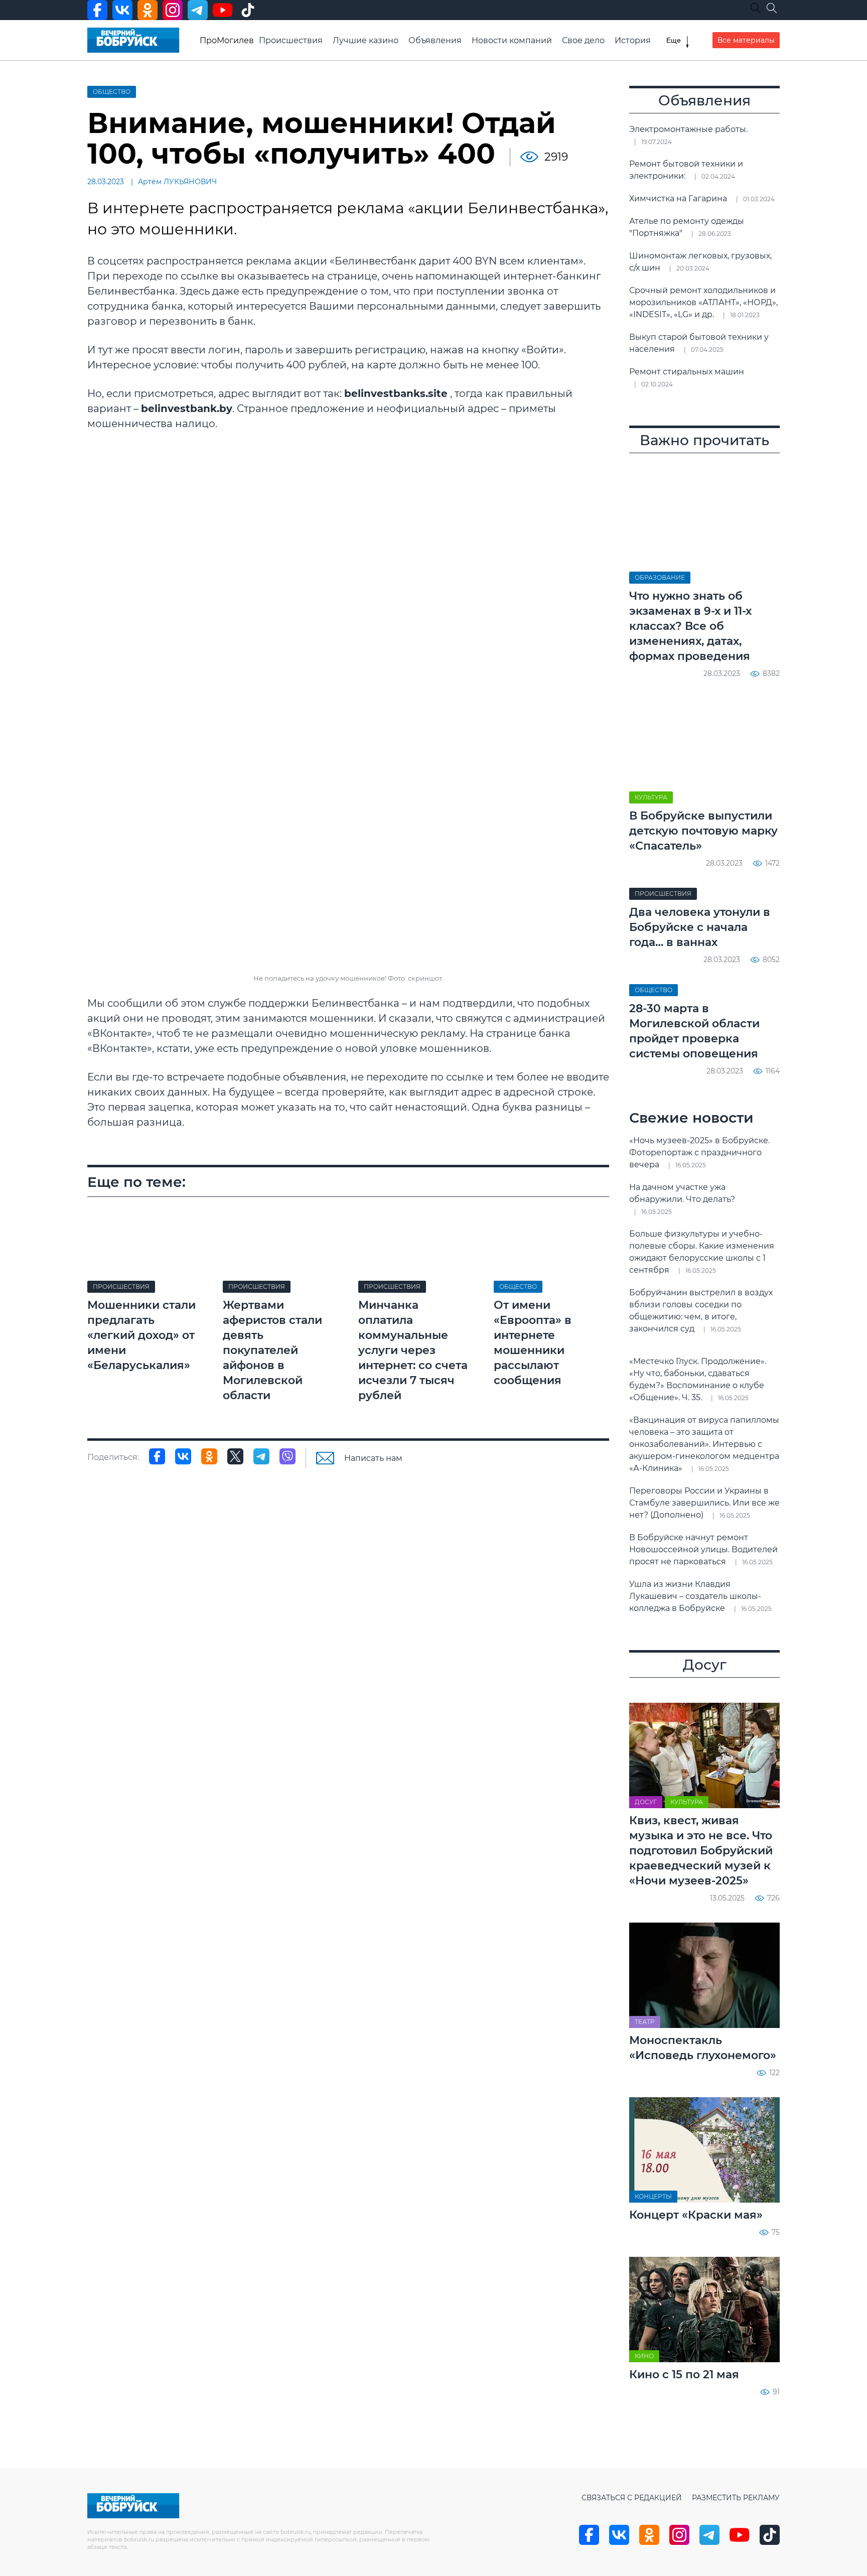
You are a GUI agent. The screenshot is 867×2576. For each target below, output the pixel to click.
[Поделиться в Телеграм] (261, 1456)
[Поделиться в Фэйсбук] (157, 1456)
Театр (645, 2022)
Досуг (646, 1802)
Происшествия (291, 40)
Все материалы (746, 40)
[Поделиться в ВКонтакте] (183, 1456)
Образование (660, 577)
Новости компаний (512, 40)
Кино (644, 2356)
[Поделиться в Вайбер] (287, 1456)
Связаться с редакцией (632, 2498)
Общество (112, 92)
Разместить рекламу (736, 2498)
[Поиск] (772, 8)
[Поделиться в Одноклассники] (209, 1456)
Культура (651, 797)
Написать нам (373, 1458)
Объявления (435, 40)
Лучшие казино (366, 40)
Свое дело (583, 40)
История (633, 40)
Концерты (653, 2196)
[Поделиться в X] (235, 1456)
